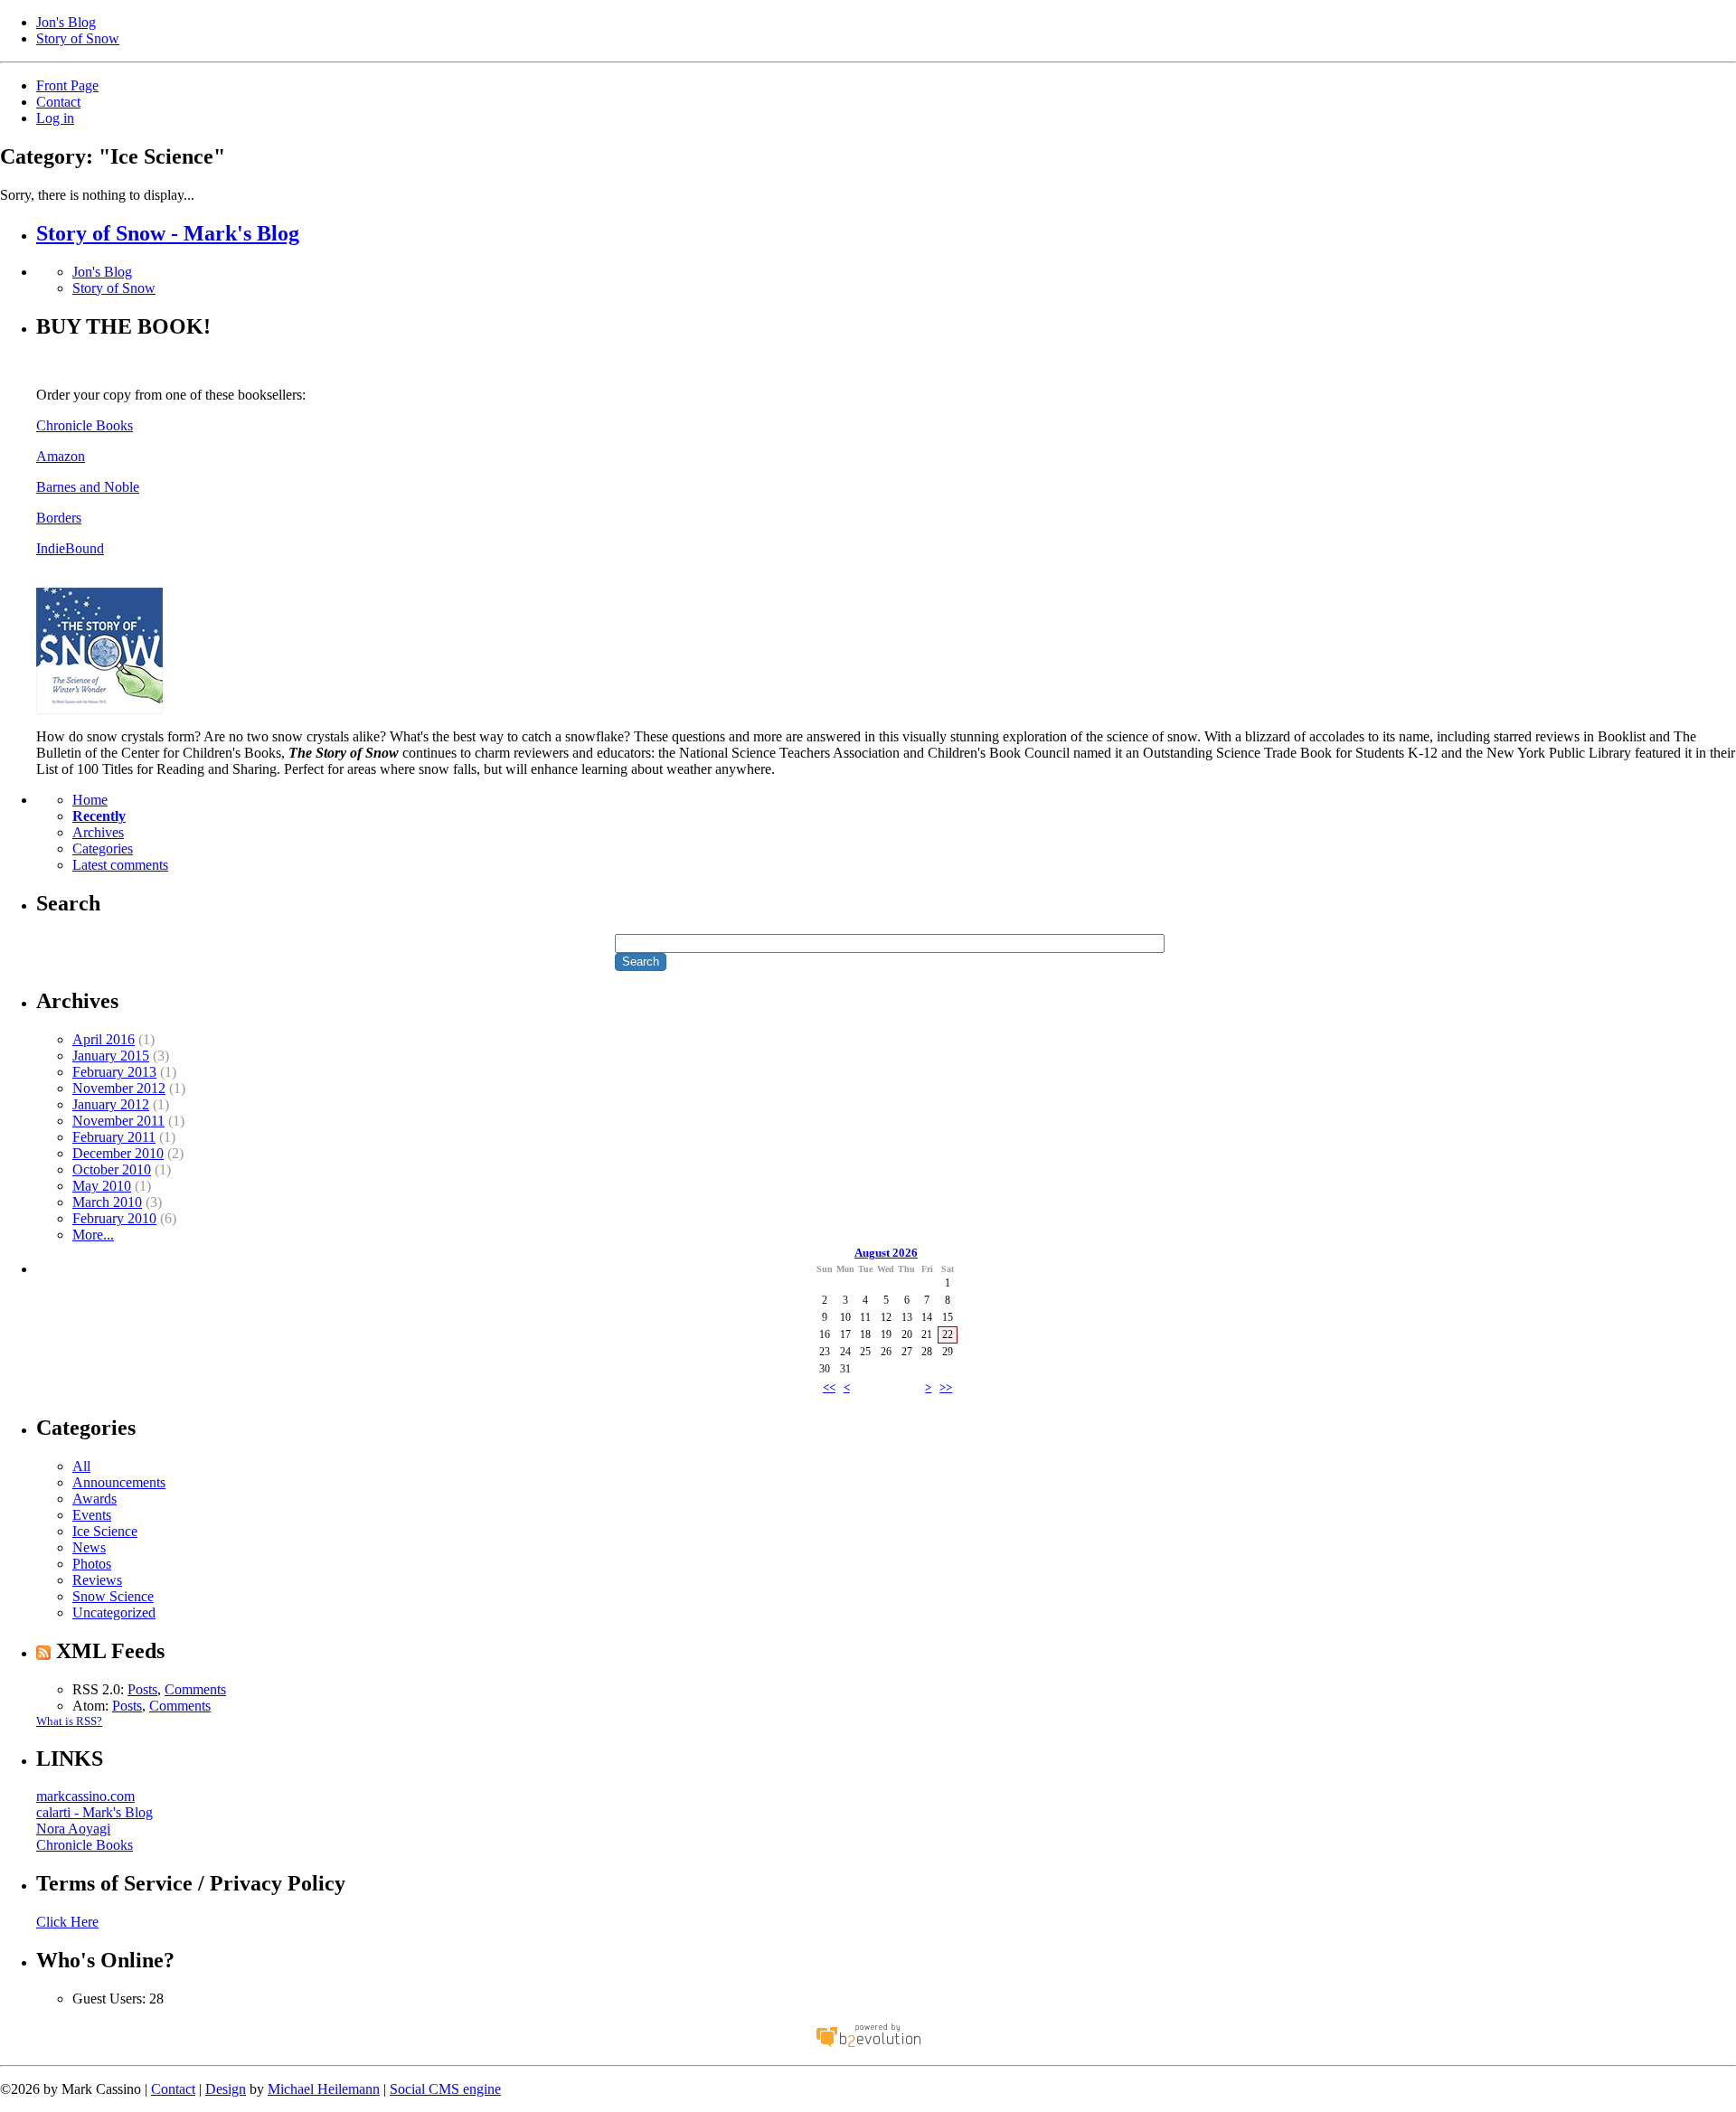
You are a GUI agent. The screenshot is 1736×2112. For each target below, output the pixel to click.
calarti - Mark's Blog (94, 1812)
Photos (92, 1564)
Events (92, 1515)
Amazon (61, 456)
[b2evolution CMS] (868, 2046)
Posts (142, 1689)
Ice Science (105, 1531)
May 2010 (102, 1186)
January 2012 (111, 1104)
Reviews (97, 1580)
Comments (195, 1689)
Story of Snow (78, 38)
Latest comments (120, 865)
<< (829, 1387)
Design (226, 2089)
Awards (94, 1499)
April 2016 (104, 1039)
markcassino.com (85, 1796)
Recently (99, 816)
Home (90, 800)
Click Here (67, 1922)
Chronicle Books (85, 425)
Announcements (119, 1482)
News (89, 1547)
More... (93, 1235)
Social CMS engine (445, 2089)
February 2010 (114, 1218)
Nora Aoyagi (73, 1829)
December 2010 (118, 1153)
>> (946, 1387)
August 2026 (886, 1253)
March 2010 (107, 1202)
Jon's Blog (66, 22)
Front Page (67, 85)
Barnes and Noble (88, 487)
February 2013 (114, 1072)
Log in (55, 118)
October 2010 (112, 1169)
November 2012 (119, 1088)
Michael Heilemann (324, 2089)
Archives (98, 832)
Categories (103, 849)
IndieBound (70, 548)
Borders (59, 518)
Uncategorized (114, 1612)
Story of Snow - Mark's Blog (168, 233)
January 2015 (111, 1056)
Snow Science (113, 1596)
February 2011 (114, 1137)
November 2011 (118, 1121)
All (81, 1466)
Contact (58, 102)
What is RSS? (69, 1721)
